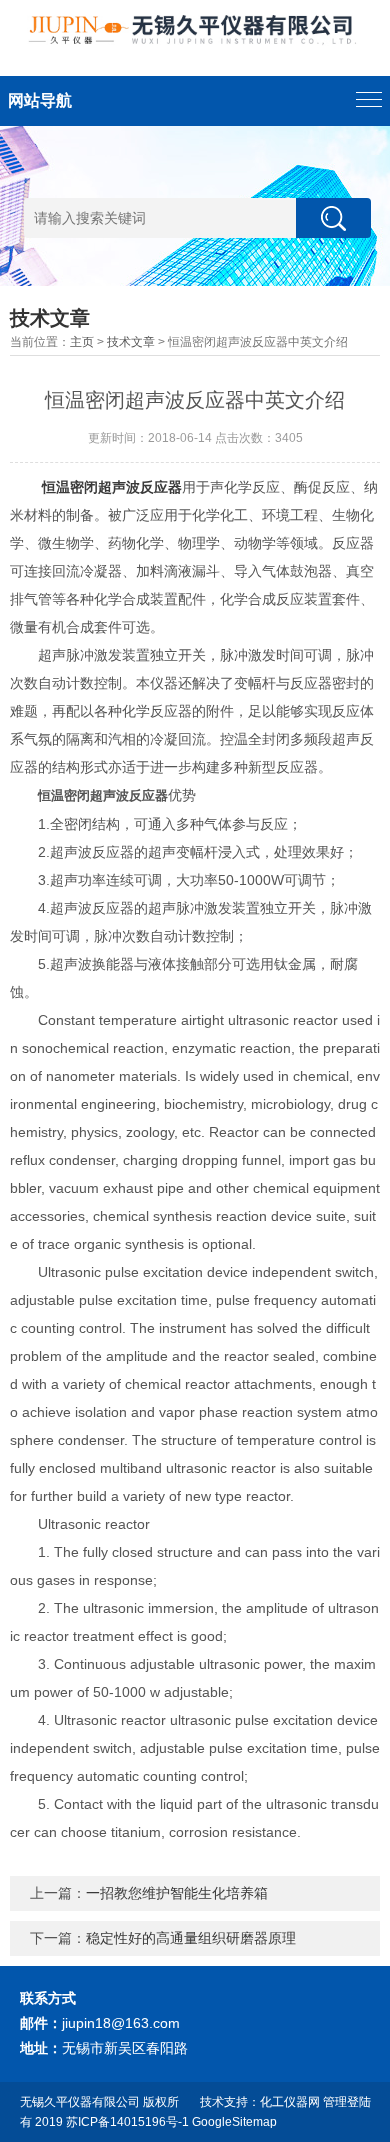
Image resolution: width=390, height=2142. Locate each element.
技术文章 (131, 342)
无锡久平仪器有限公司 (80, 2102)
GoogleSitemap (234, 2122)
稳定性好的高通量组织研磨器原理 (191, 1938)
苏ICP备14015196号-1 (127, 2122)
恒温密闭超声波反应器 (112, 487)
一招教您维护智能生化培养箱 (177, 1893)
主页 (82, 342)
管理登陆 (347, 2102)
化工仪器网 (290, 2102)
